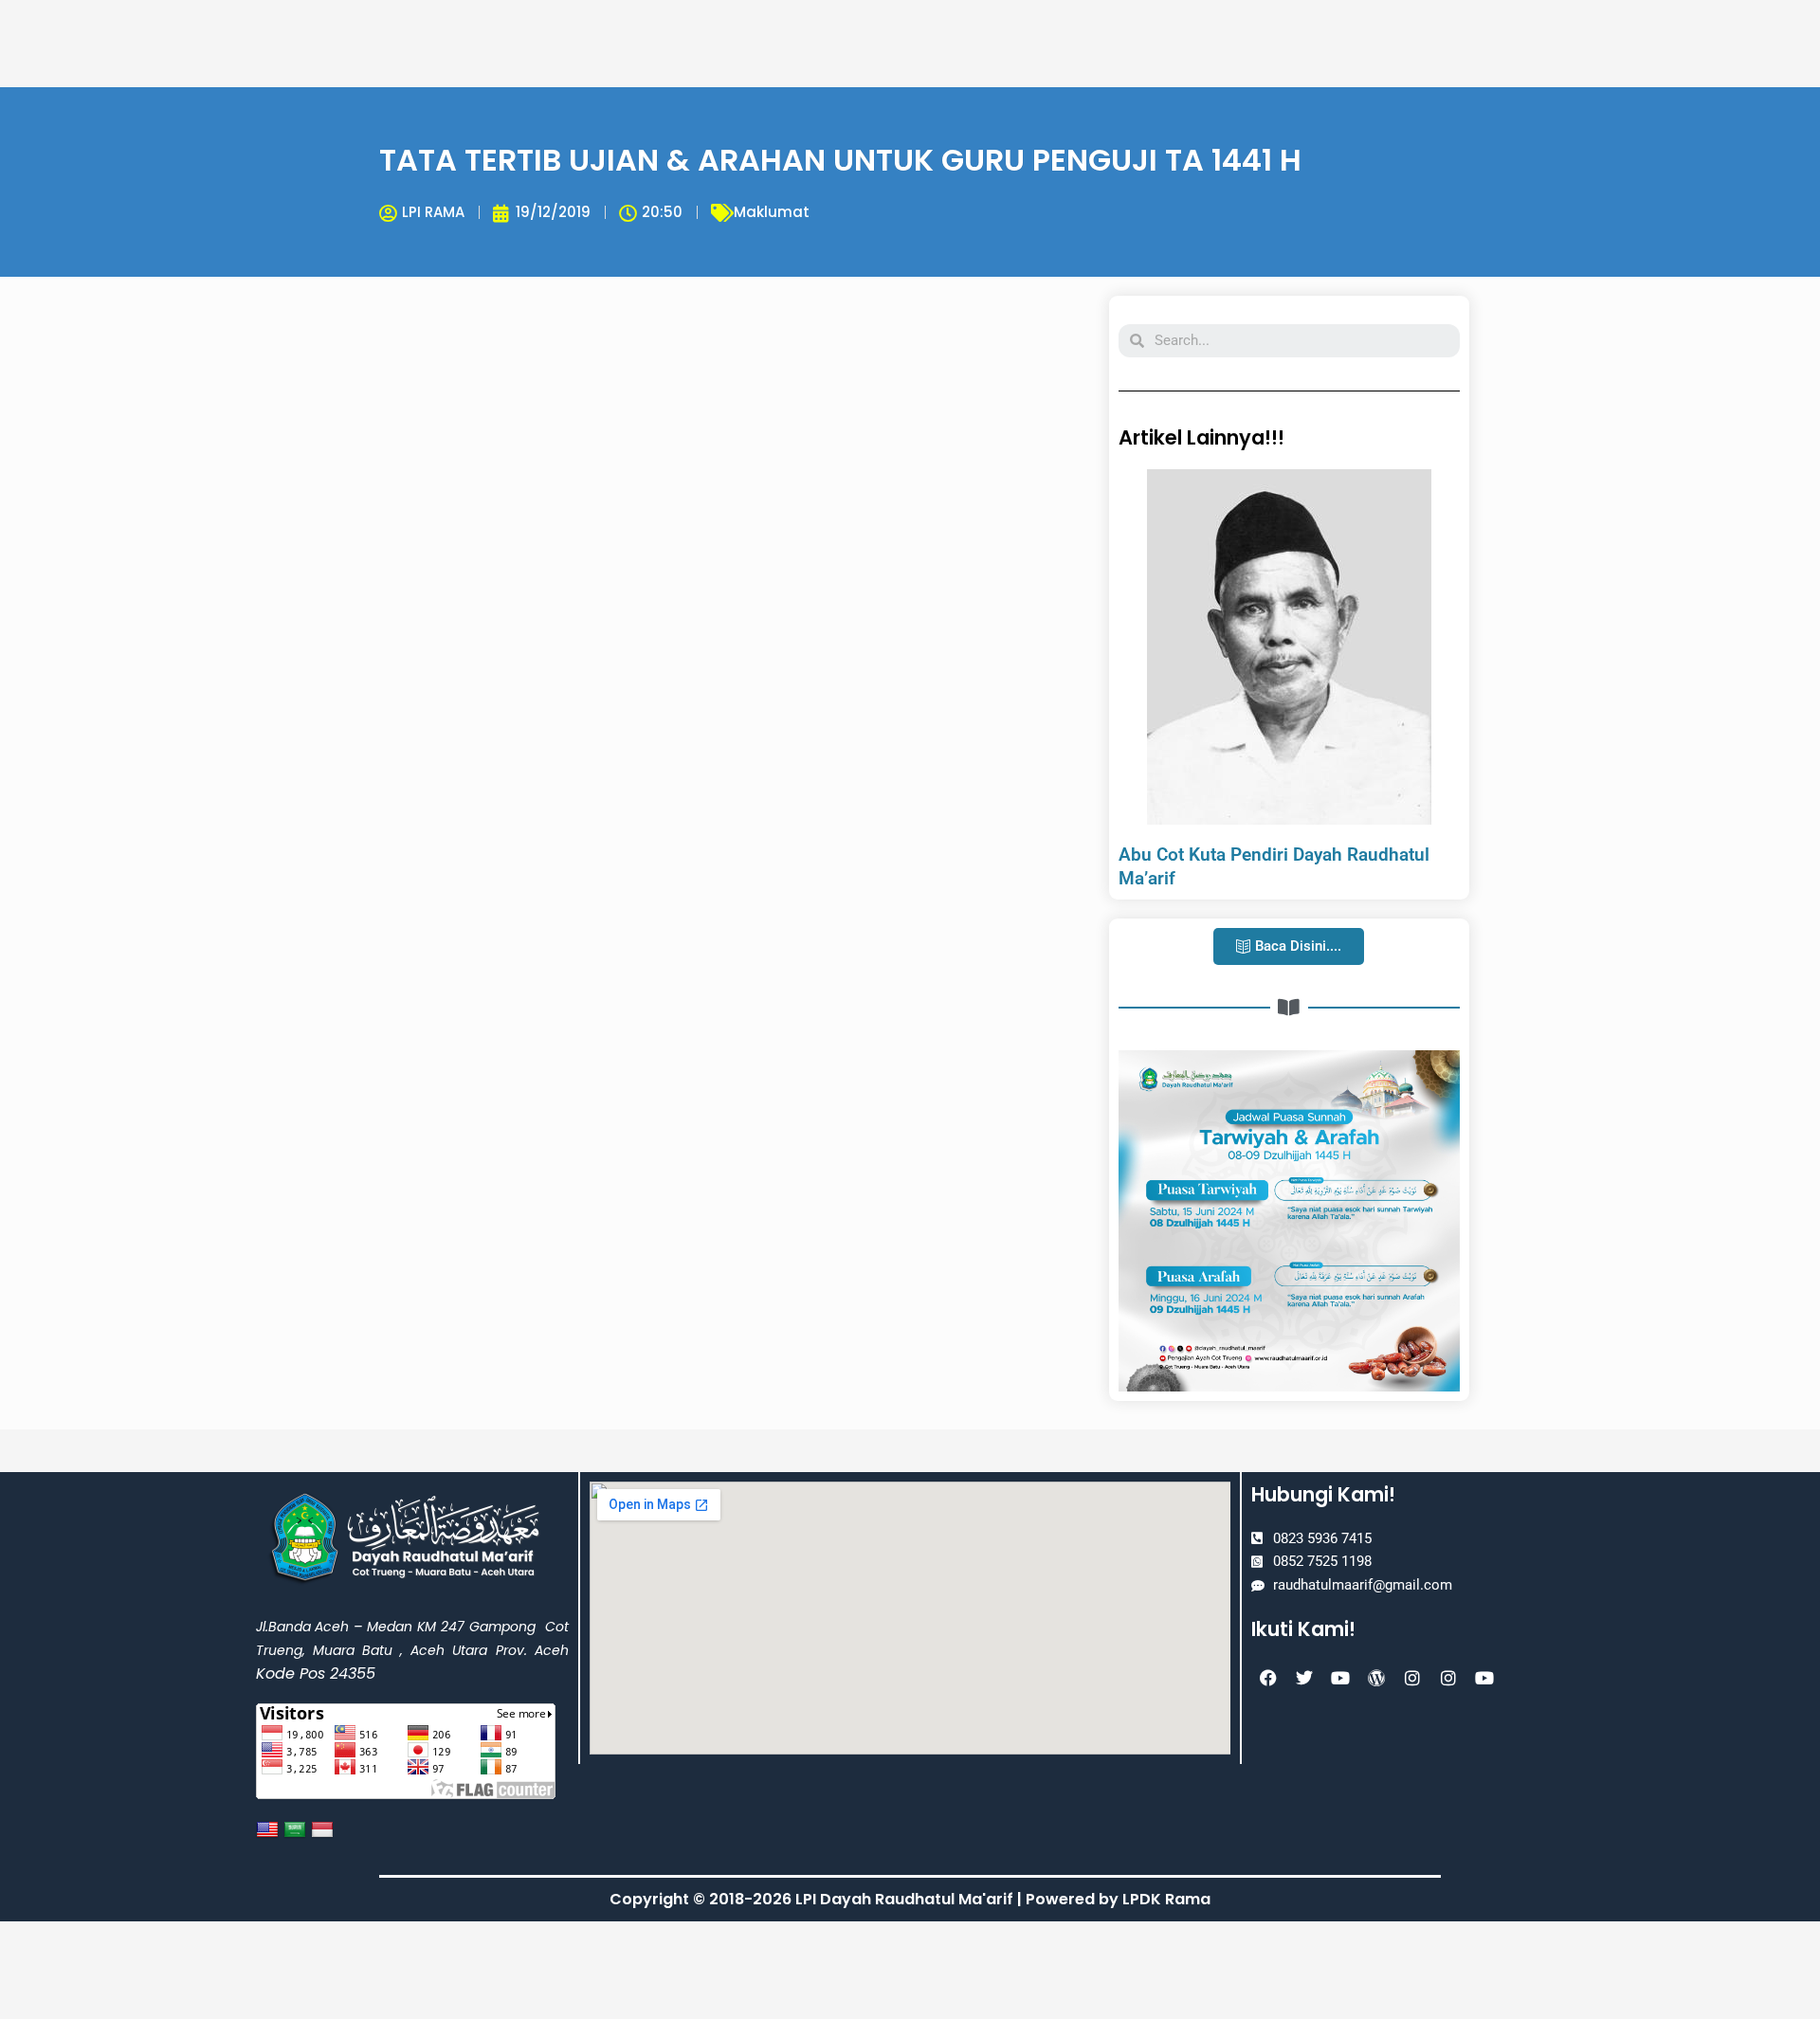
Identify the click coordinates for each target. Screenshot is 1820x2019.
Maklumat (772, 212)
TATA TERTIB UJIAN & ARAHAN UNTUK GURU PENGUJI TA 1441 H (840, 160)
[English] (270, 1829)
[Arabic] (297, 1829)
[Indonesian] (325, 1829)
